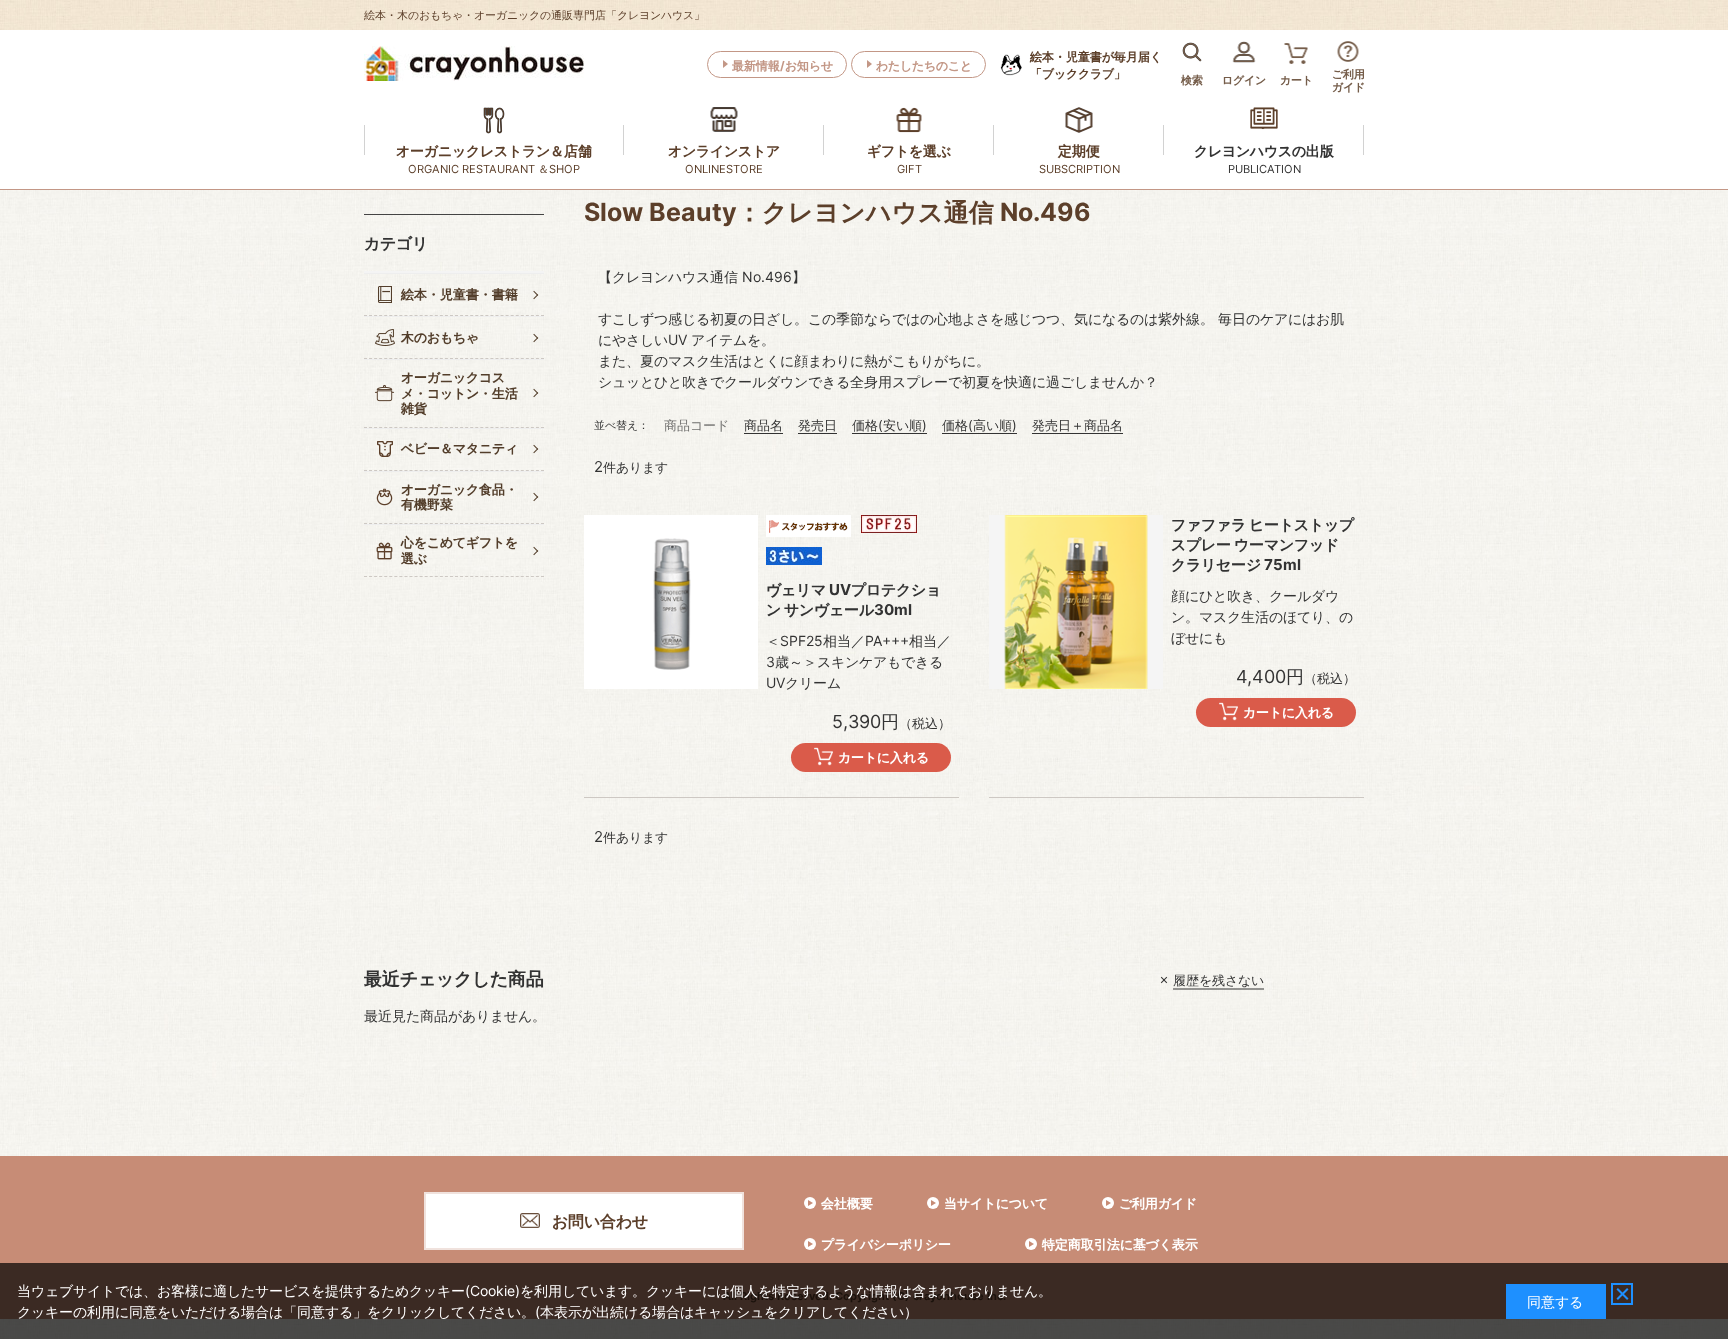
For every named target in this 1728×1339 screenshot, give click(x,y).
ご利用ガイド (1158, 1203)
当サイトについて (996, 1203)
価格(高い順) (979, 425)
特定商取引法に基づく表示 (1120, 1244)
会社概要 (847, 1203)
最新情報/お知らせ (782, 65)
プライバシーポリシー (886, 1244)
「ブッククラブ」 (1096, 65)
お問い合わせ (600, 1221)
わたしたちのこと (924, 65)
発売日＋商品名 (1077, 425)
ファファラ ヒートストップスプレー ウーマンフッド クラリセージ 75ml (1262, 544)
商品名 (763, 425)
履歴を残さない (1218, 980)
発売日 (817, 425)
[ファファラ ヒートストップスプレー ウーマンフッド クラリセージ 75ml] (1076, 602)
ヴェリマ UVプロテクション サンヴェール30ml (853, 599)
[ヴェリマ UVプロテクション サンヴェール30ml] (671, 602)
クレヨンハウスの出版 (1264, 150)
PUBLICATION (1264, 169)
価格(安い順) (889, 425)
